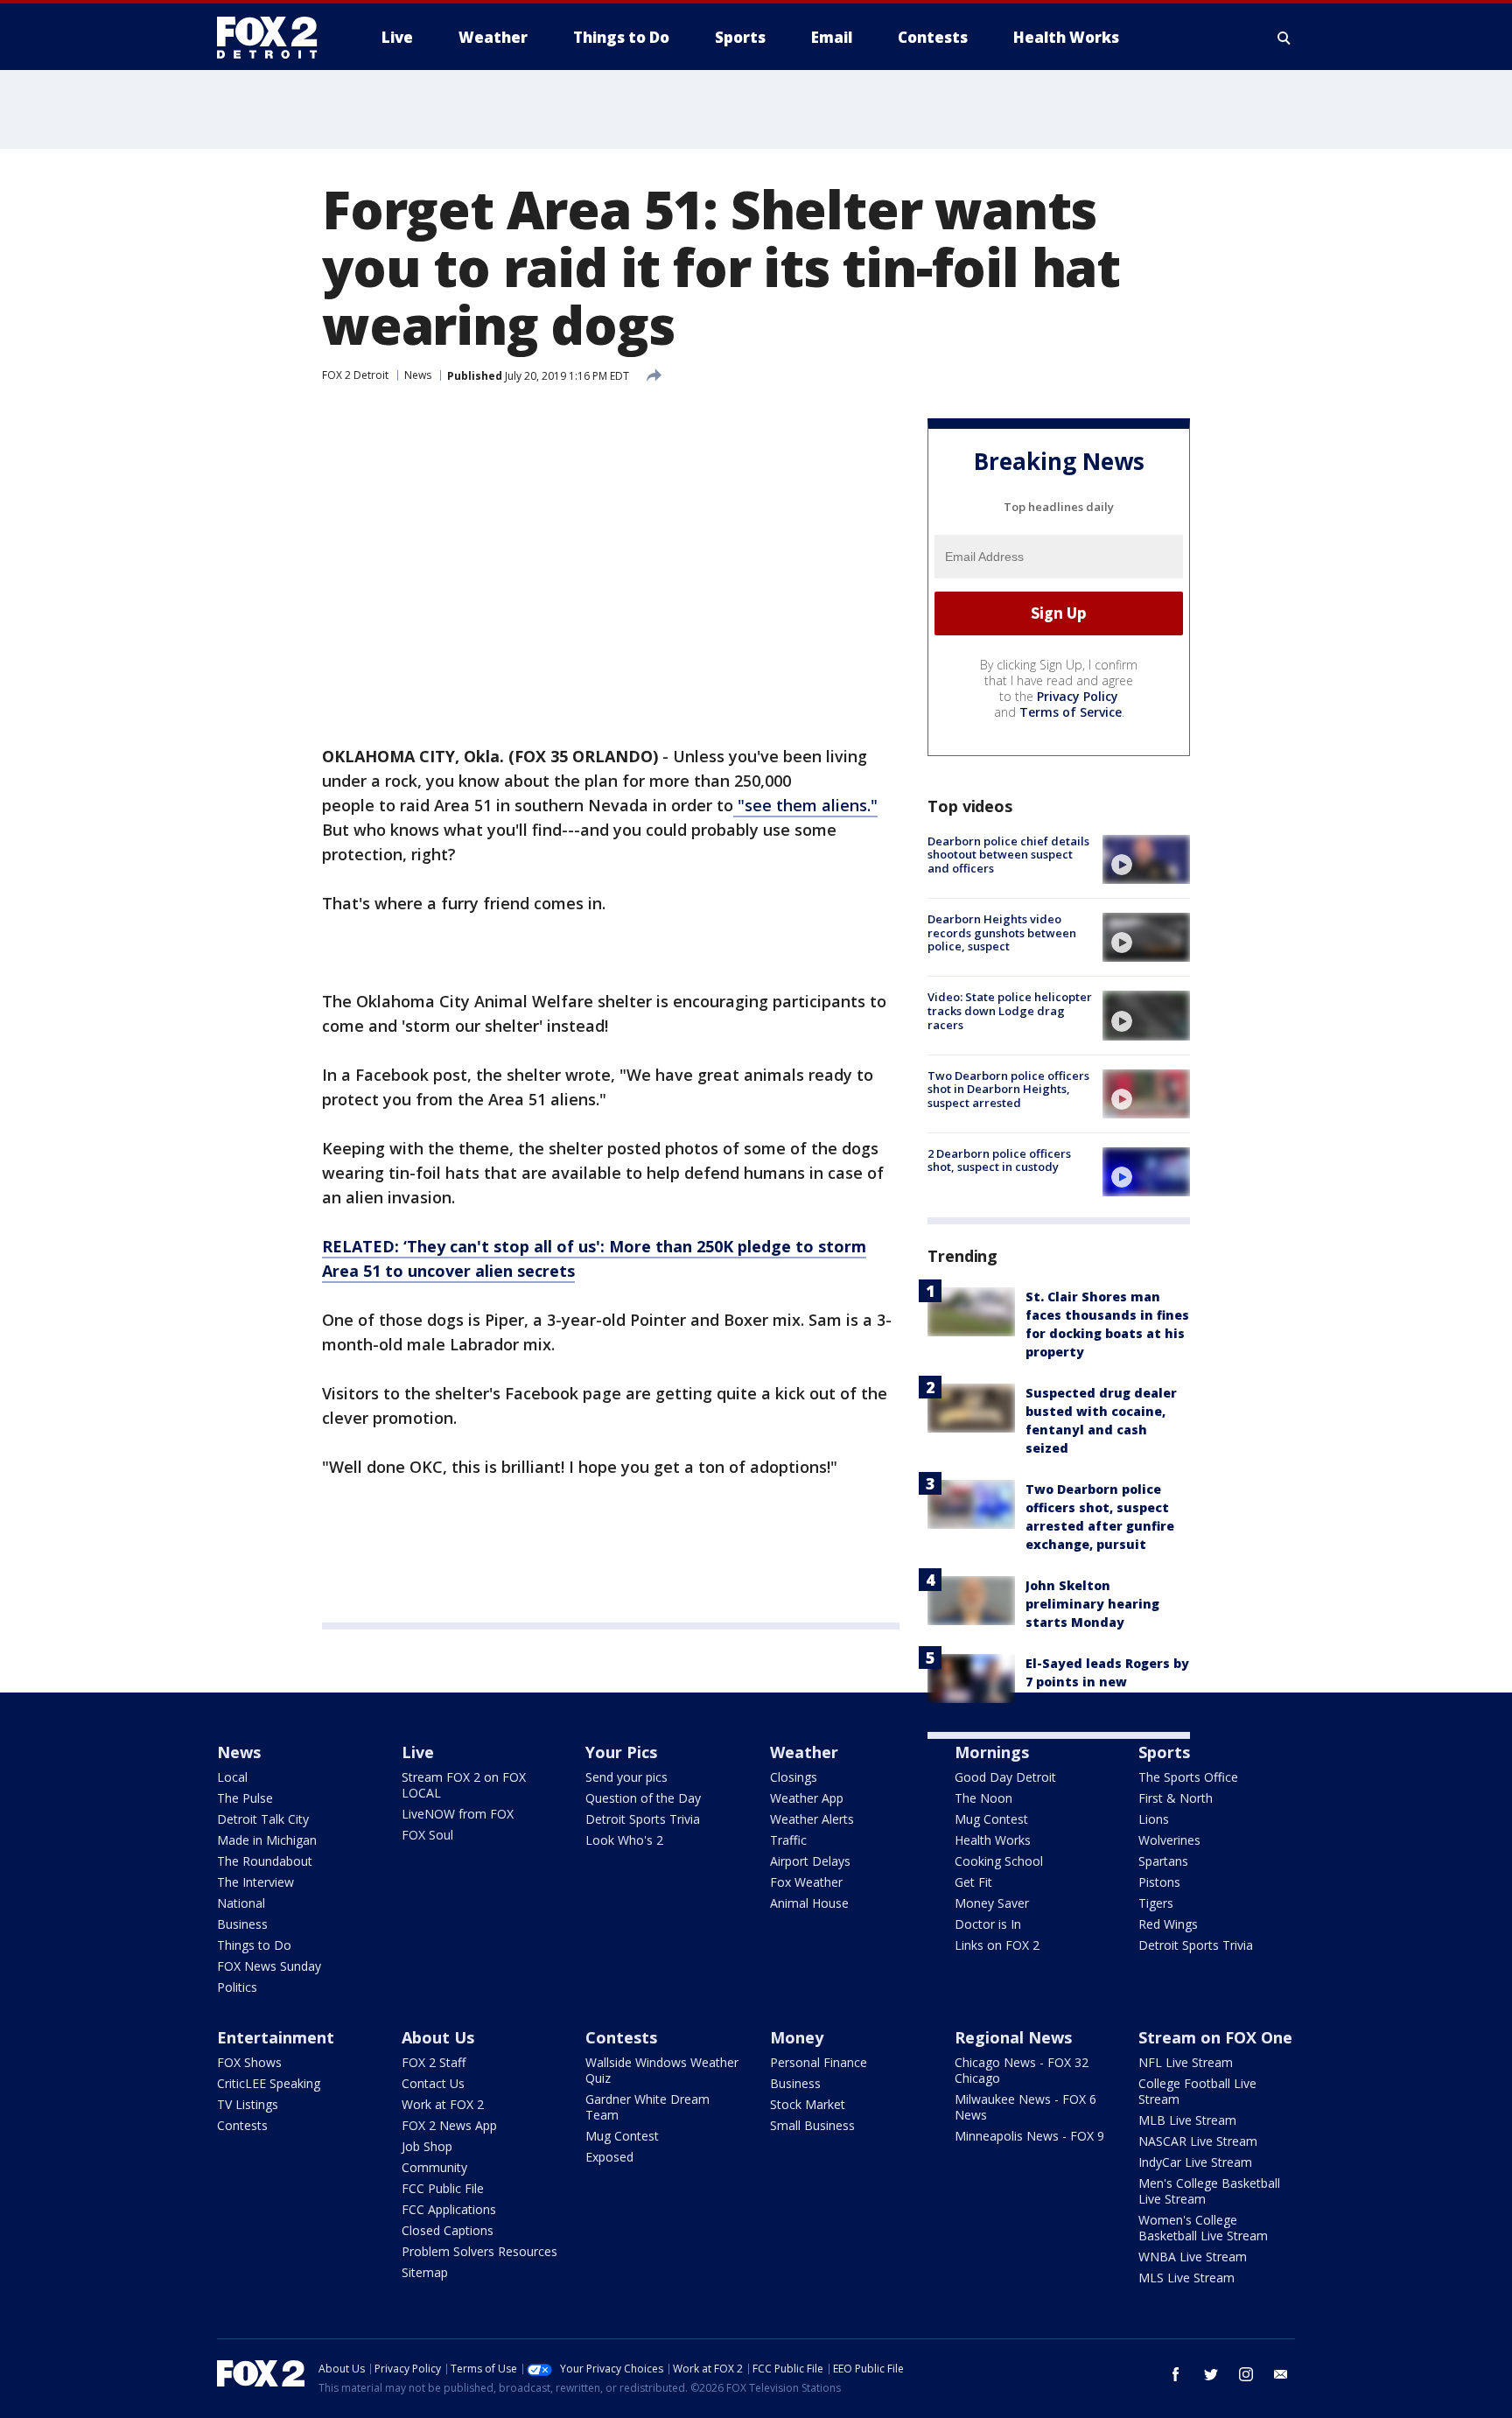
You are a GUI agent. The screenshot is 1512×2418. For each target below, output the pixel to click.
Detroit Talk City (263, 1819)
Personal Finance (819, 2062)
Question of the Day (643, 1798)
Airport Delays (810, 1861)
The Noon (983, 1798)
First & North (1176, 1798)
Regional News (1013, 2037)
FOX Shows (249, 2062)
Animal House (809, 1903)
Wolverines (1169, 1840)
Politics (237, 1987)
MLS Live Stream (1186, 2278)
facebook (1176, 2374)
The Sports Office (1188, 1777)
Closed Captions (448, 2230)
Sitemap (425, 2272)
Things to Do (254, 1945)
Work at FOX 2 (443, 2104)
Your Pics (621, 1752)
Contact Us (433, 2083)
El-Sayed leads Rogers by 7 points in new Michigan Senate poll (1107, 1682)
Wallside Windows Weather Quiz (662, 2070)
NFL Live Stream (1186, 2062)
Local (232, 1777)
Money (797, 2037)
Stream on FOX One (1215, 2037)
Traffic (788, 1840)
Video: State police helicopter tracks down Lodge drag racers (1010, 1010)
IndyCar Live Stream (1195, 2162)
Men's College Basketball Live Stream (1209, 2191)
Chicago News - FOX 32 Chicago (1022, 2070)
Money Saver (992, 1903)
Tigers (1156, 1903)
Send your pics (626, 1777)
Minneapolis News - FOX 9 (1029, 2136)
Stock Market (808, 2104)
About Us (438, 2037)
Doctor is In (988, 1924)
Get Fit (973, 1882)
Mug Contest (991, 1819)
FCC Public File (443, 2188)
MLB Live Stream (1187, 2120)
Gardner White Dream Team (647, 2107)
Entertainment (276, 2037)
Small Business (812, 2125)
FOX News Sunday (269, 1966)
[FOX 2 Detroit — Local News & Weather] (275, 38)
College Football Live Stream (1197, 2091)
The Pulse (245, 1798)
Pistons (1159, 1882)
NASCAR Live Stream (1198, 2141)
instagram (1246, 2374)
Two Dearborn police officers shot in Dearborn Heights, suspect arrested (1008, 1089)
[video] (1146, 859)
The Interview (255, 1882)
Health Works (993, 1840)
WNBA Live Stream (1193, 2257)
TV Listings (248, 2104)
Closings (794, 1777)
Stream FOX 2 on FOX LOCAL (464, 1785)
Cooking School (999, 1861)
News (418, 375)
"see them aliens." (805, 805)
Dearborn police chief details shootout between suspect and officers (1008, 855)
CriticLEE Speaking (269, 2083)
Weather (804, 1752)
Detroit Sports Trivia (643, 1819)
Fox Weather (806, 1882)
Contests (242, 2125)
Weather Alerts (812, 1819)
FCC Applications (449, 2209)
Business (242, 1924)
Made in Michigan (267, 1840)
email (1281, 2374)
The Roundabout (265, 1861)
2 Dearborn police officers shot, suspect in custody (999, 1160)
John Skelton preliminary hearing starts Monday (1092, 1604)
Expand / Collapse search (1284, 38)
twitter (1211, 2374)
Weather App (807, 1798)
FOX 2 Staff (434, 2062)
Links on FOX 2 (997, 1945)
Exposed (609, 2157)
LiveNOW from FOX (458, 1814)
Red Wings (1168, 1924)
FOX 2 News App (449, 2125)
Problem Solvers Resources (479, 2251)
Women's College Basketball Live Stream (1203, 2228)
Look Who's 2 (624, 1840)
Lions (1154, 1819)
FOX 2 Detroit (355, 375)
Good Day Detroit (1005, 1777)
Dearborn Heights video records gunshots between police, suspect (1002, 932)
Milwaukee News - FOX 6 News (1025, 2107)
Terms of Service (1071, 712)
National (241, 1903)
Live (418, 1752)
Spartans (1163, 1861)
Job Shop (427, 2146)
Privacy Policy (1078, 696)
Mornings (992, 1752)
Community (434, 2167)
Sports (1164, 1752)
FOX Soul (427, 1835)
